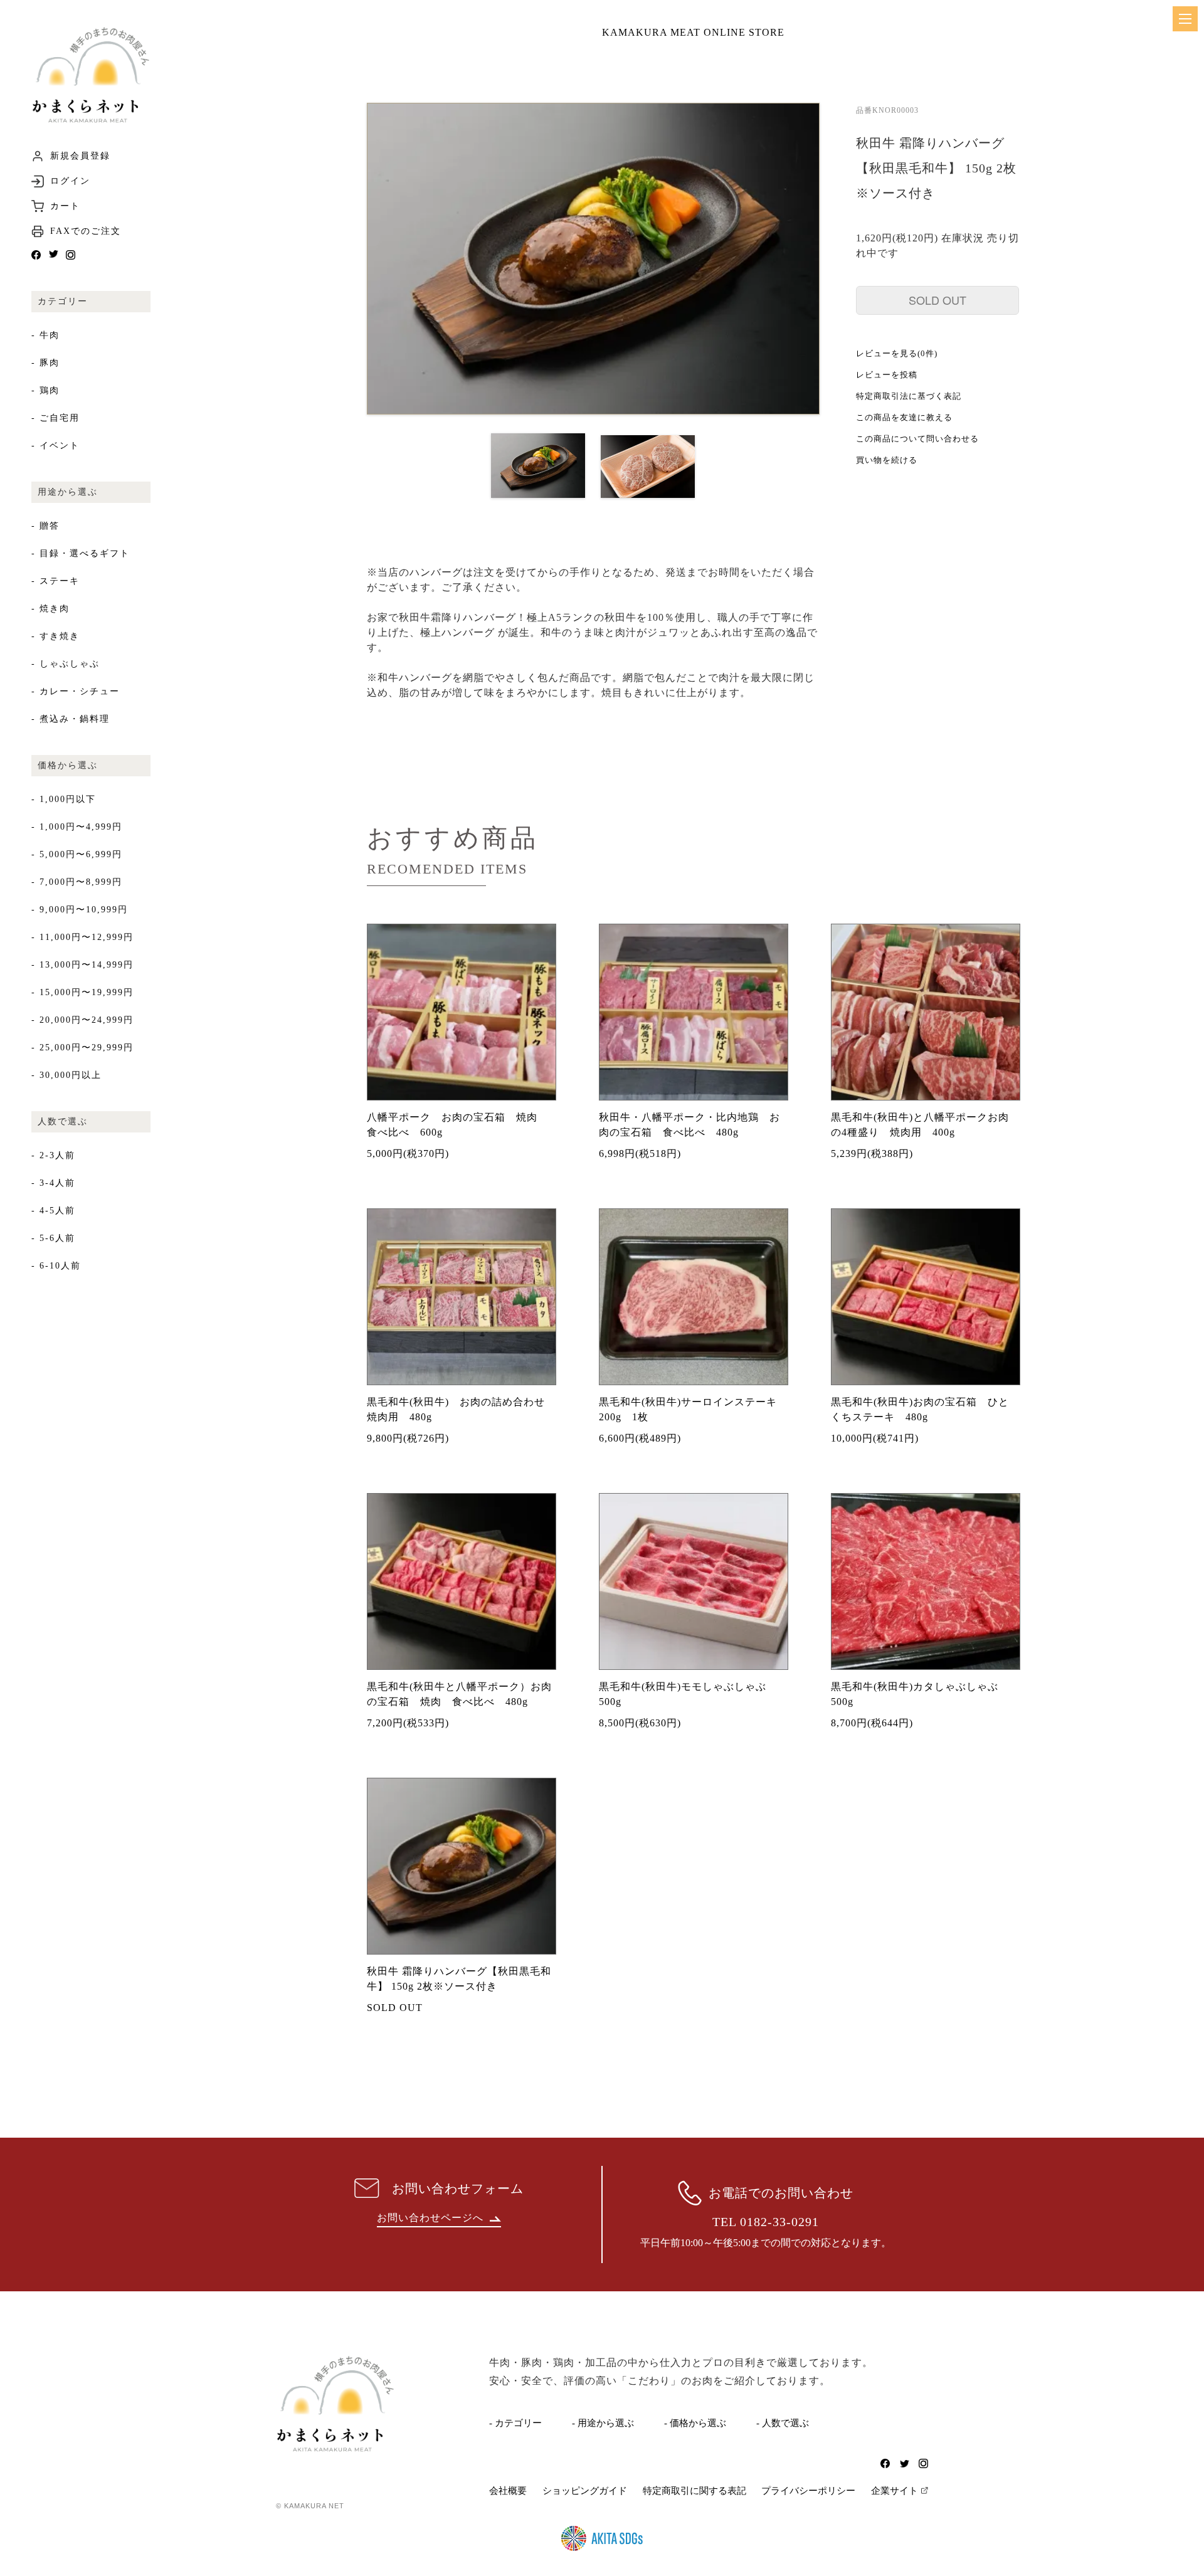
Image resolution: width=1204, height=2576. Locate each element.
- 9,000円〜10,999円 (80, 910)
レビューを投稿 (887, 375)
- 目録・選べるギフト (81, 553)
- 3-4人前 (53, 1183)
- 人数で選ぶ (783, 2423)
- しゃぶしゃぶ (66, 664)
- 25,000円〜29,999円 (82, 1048)
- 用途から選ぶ (603, 2423)
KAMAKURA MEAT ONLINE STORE (693, 32)
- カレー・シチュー (76, 691)
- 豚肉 (45, 363)
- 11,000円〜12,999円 (82, 937)
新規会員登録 (80, 156)
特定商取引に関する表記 (694, 2491)
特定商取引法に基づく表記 (909, 396)
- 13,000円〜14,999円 (82, 965)
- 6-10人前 (56, 1266)
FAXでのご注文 (86, 231)
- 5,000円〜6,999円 (77, 854)
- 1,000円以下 (64, 799)
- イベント (55, 446)
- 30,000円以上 (66, 1075)
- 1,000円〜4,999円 (77, 827)
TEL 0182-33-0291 (766, 2222)
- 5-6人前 (53, 1238)
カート (65, 206)
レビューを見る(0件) (897, 353)
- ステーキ (55, 581)
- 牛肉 (45, 335)
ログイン (70, 181)
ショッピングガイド (585, 2491)
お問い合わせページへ (430, 2218)
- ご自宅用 (55, 418)
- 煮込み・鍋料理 (71, 719)
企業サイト (895, 2491)
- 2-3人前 (53, 1155)
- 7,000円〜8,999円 (77, 882)
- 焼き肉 (50, 609)
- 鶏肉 (45, 390)
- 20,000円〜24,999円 (82, 1020)
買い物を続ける (887, 460)
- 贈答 (45, 526)
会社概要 (508, 2491)
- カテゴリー (515, 2423)
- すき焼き (55, 636)
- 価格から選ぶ (695, 2423)
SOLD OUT (937, 300)
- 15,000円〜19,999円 (82, 992)
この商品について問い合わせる (917, 439)
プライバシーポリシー (808, 2491)
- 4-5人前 (53, 1211)
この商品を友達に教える (904, 417)
